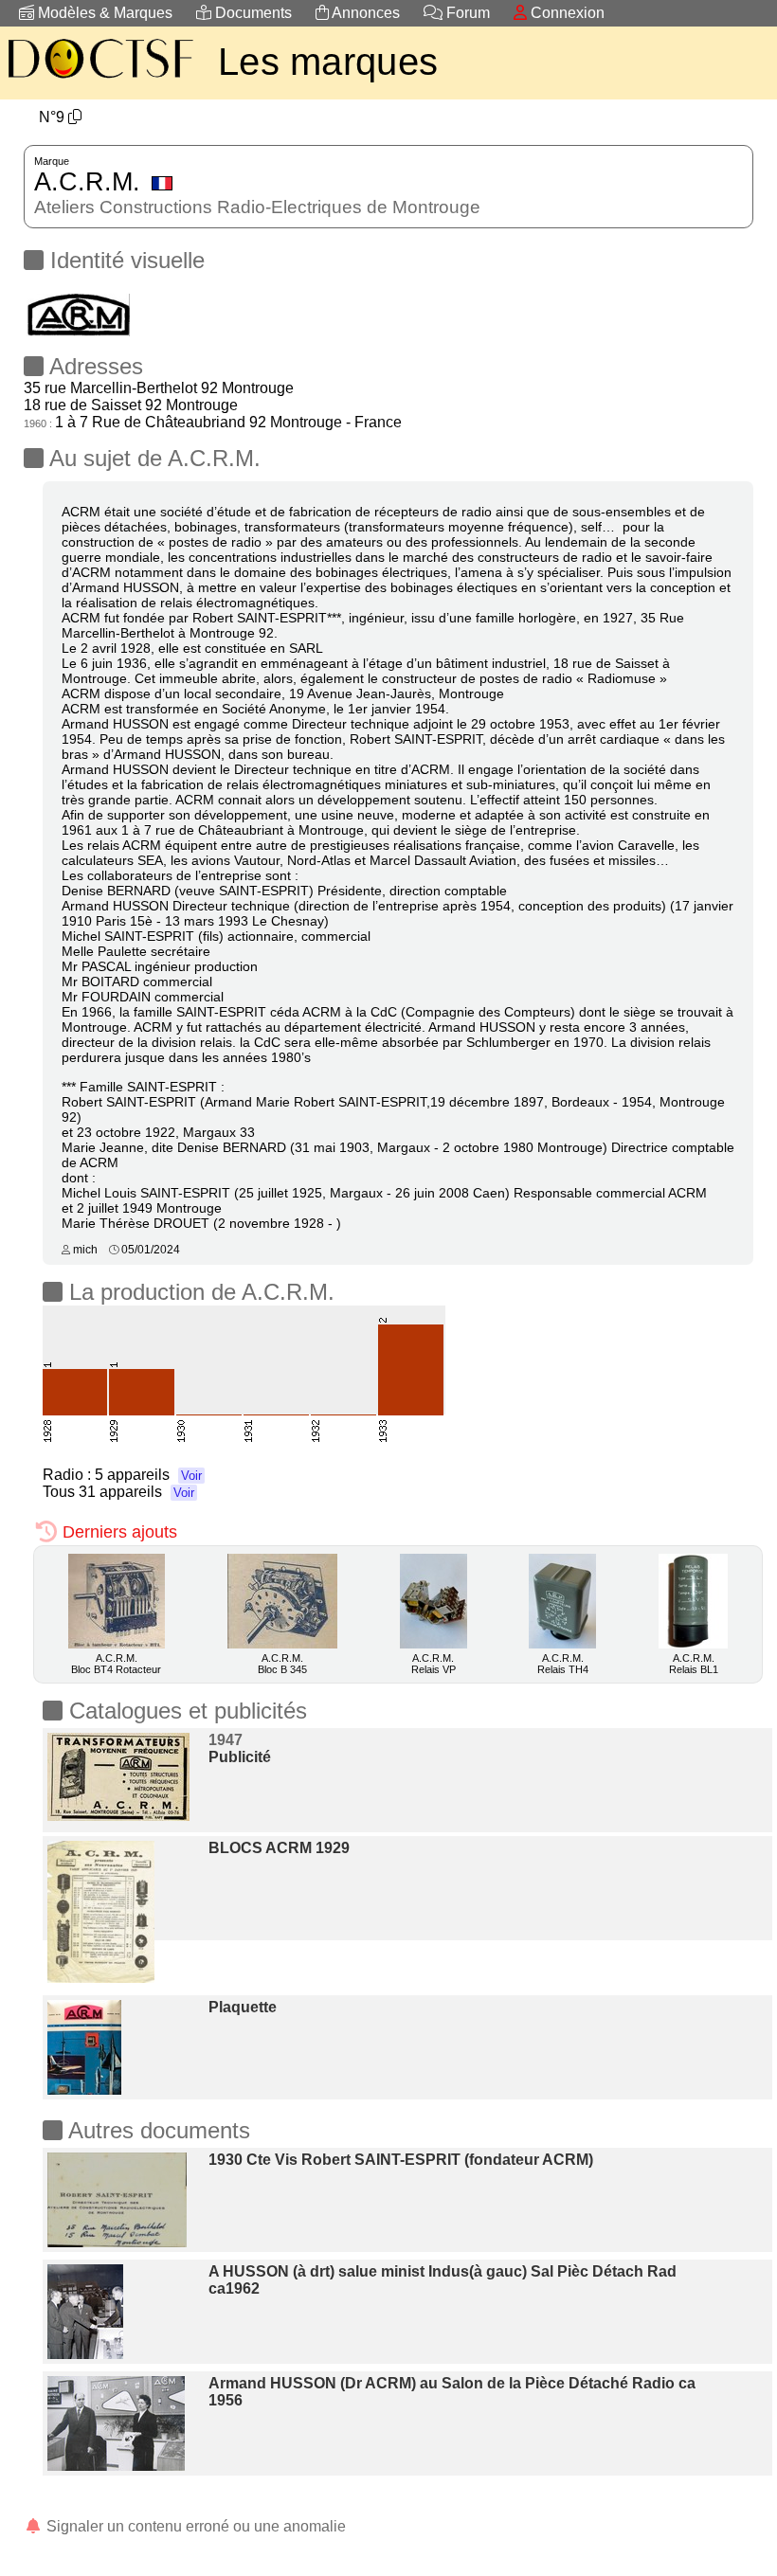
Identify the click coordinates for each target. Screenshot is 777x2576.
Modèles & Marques (103, 13)
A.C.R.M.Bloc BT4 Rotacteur (116, 1664)
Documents (252, 13)
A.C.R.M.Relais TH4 (563, 1664)
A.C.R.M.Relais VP (434, 1664)
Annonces (364, 13)
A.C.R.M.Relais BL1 (694, 1664)
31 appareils (136, 1492)
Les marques (328, 62)
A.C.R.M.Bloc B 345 (282, 1664)
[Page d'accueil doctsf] (99, 81)
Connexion (566, 13)
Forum (466, 13)
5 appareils (148, 1475)
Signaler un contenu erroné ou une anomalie (194, 2526)
